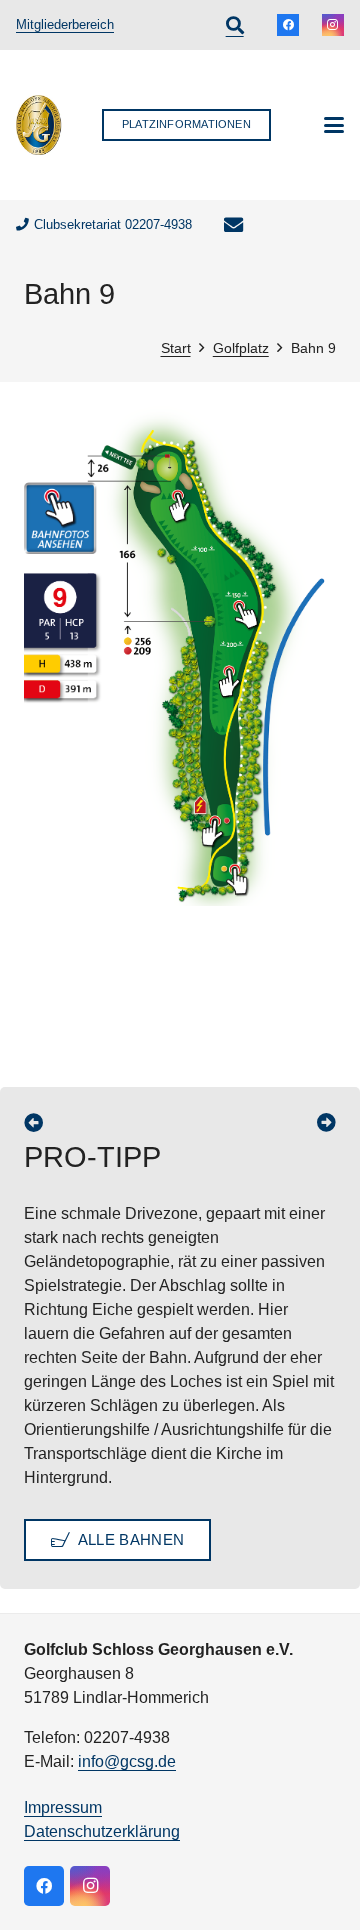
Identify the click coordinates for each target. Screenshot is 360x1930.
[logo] (39, 125)
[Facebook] (288, 25)
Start (176, 348)
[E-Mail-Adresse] (234, 225)
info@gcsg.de (127, 1761)
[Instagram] (333, 25)
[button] (235, 25)
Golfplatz (241, 348)
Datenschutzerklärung (102, 1831)
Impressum (63, 1807)
